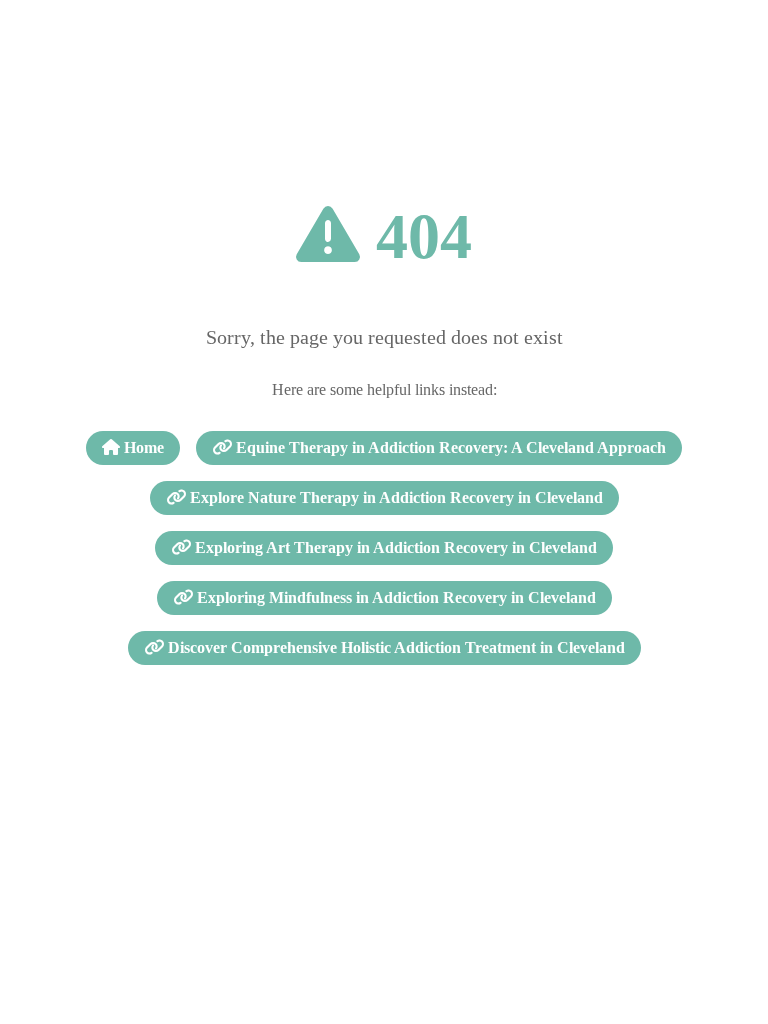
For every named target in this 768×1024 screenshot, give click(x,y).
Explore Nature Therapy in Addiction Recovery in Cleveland (394, 497)
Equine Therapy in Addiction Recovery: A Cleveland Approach (449, 447)
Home (142, 447)
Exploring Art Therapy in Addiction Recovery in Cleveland (394, 547)
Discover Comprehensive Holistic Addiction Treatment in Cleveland (394, 647)
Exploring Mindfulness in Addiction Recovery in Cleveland (394, 597)
